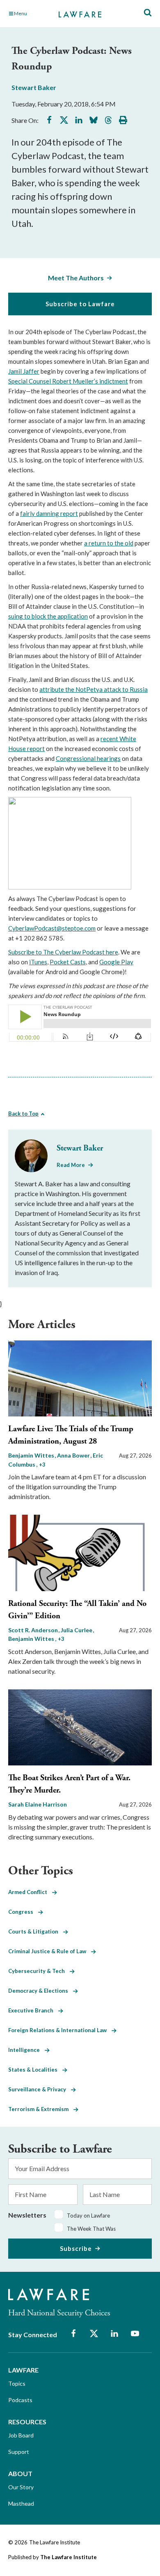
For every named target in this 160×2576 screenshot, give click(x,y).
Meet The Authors (76, 278)
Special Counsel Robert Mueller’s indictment (68, 381)
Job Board (21, 2435)
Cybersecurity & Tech (39, 1971)
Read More (71, 1165)
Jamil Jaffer (24, 371)
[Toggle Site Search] (148, 13)
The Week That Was (91, 2229)
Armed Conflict (30, 1892)
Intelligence (26, 2050)
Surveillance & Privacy (40, 2089)
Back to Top (23, 1114)
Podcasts (20, 2400)
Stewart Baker (34, 87)
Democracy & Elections (41, 1991)
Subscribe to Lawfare (80, 304)
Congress (23, 1912)
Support (19, 2452)
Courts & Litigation (36, 1931)
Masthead (21, 2503)
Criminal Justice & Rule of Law (50, 1951)
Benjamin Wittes (32, 1455)
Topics (17, 2383)
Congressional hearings (88, 758)
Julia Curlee (77, 1630)
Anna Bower (74, 1455)
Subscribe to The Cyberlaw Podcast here (63, 952)
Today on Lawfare (88, 2216)
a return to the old (109, 543)
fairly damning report (49, 513)
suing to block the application (48, 616)
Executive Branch (33, 2010)
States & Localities (35, 2070)
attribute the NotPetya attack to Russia (94, 689)
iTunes (38, 962)
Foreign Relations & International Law (60, 2030)
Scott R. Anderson (34, 1630)
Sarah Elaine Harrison (38, 1804)
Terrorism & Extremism (41, 2109)
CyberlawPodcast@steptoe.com (52, 928)
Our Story (21, 2487)
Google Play (116, 962)
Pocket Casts (68, 962)
